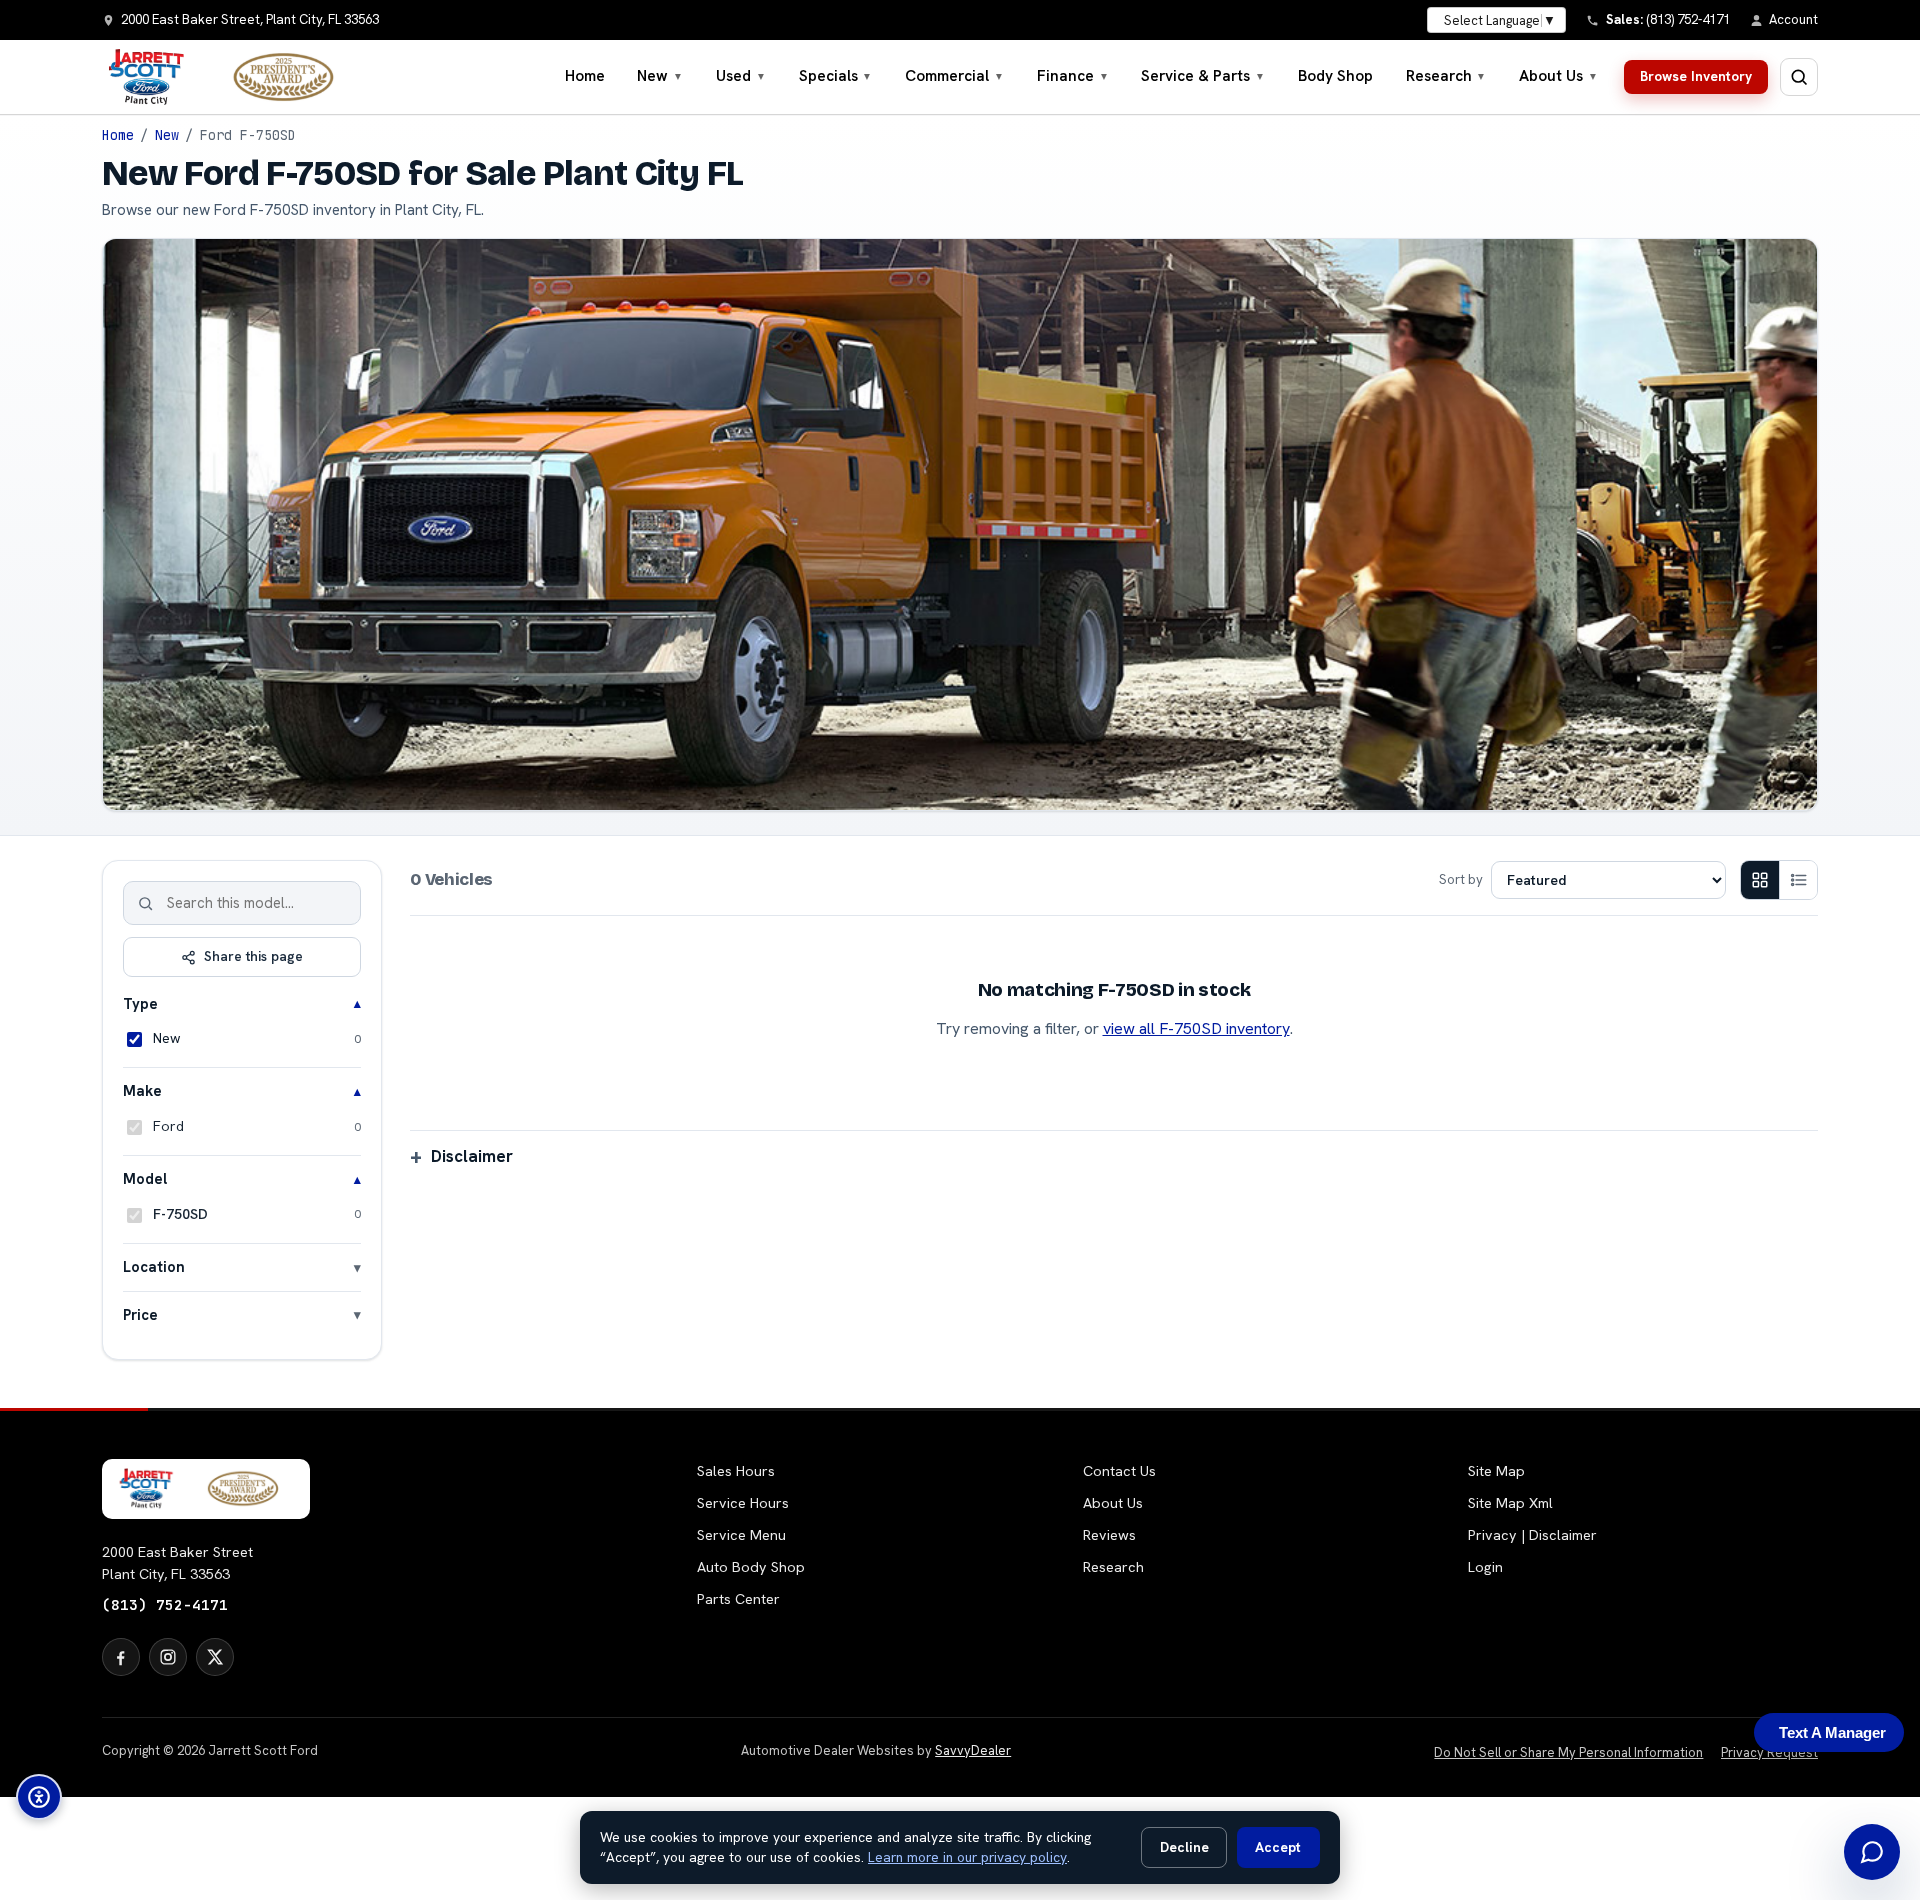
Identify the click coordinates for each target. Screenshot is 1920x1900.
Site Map (1496, 1471)
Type (140, 1003)
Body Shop (1335, 76)
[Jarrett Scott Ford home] (231, 77)
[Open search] (1799, 77)
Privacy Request (1769, 1752)
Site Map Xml (1510, 1503)
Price (140, 1314)
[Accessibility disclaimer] (39, 1797)
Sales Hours (736, 1471)
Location (154, 1266)
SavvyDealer (973, 1750)
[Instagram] (168, 1657)
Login (1485, 1567)
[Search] (146, 903)
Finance (1073, 76)
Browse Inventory (1696, 76)
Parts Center (738, 1599)
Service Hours (743, 1503)
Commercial (954, 76)
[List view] (1798, 880)
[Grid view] (1760, 880)
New (660, 76)
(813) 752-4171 (165, 1604)
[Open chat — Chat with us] (1872, 1852)
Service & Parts (1203, 76)
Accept (1278, 1847)
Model (145, 1178)
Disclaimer (472, 1156)
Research (1446, 76)
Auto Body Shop (751, 1567)
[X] (215, 1657)
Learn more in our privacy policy (967, 1857)
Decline (1184, 1847)
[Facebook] (121, 1657)
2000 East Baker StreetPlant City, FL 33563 (177, 1563)
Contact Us (1119, 1471)
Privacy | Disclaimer (1532, 1535)
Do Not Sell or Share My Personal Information (1568, 1752)
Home (585, 76)
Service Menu (741, 1535)
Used (741, 76)
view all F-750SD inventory (1196, 1028)
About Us (1558, 76)
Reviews (1109, 1535)
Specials (836, 76)
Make (142, 1090)
